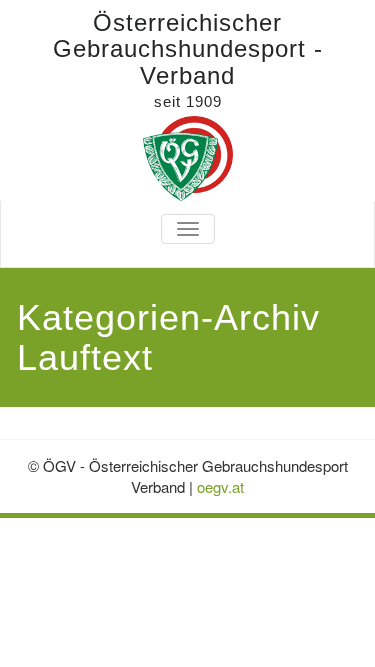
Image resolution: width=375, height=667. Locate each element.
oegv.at (220, 486)
